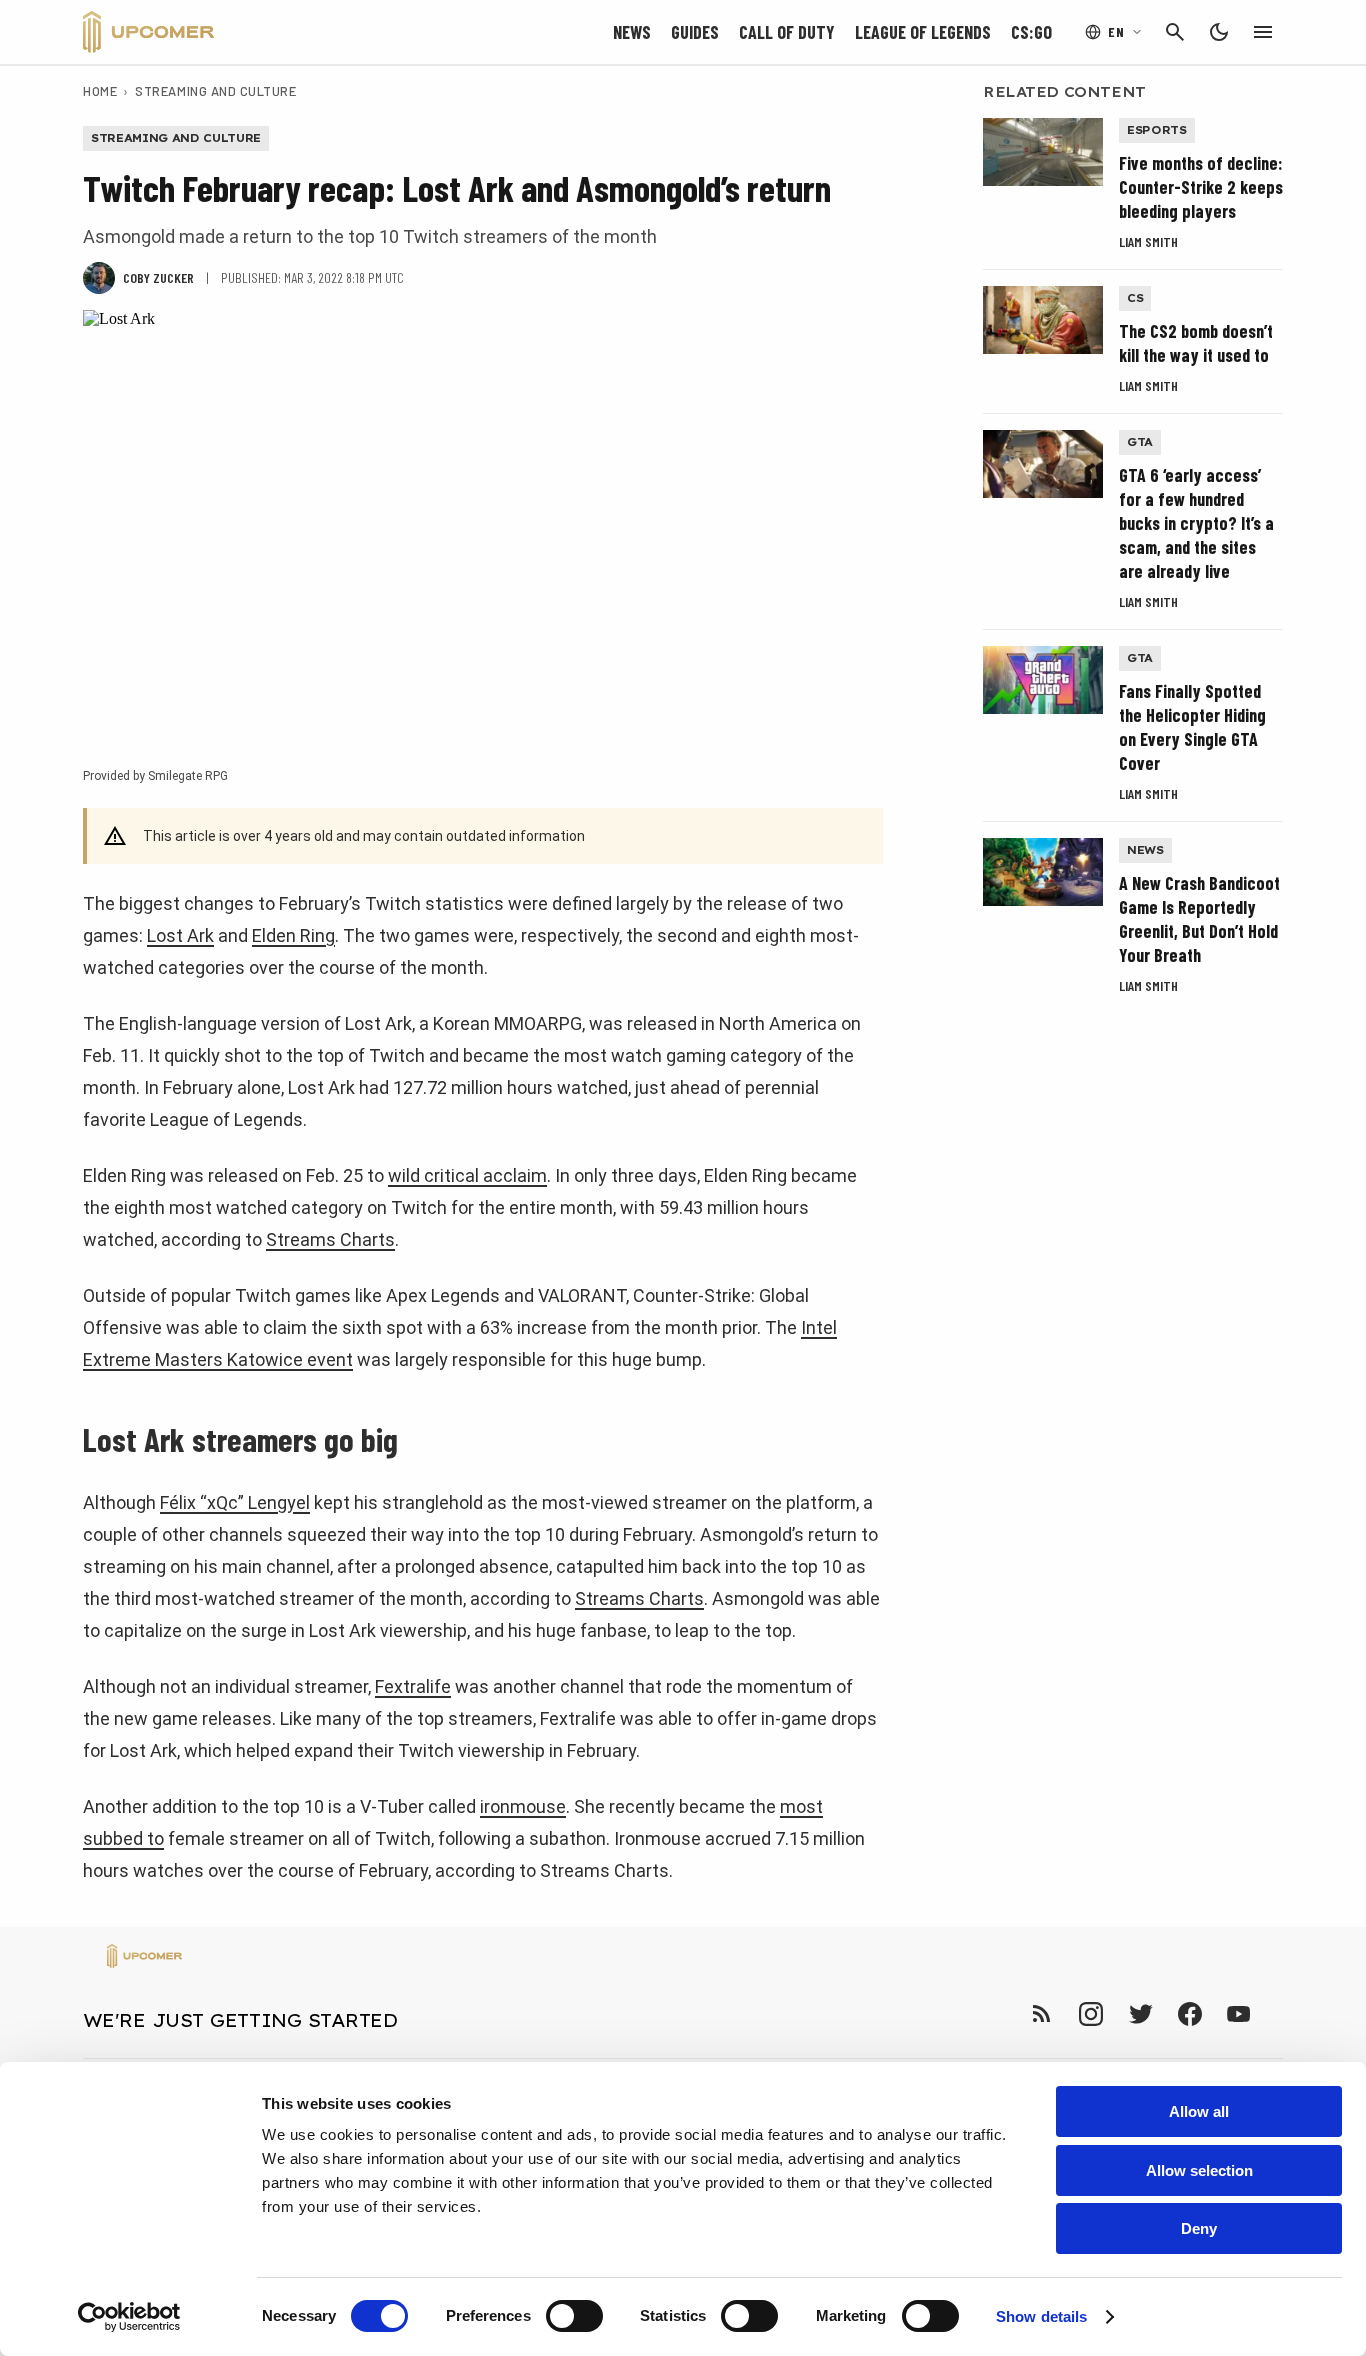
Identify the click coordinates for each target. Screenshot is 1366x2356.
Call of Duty (787, 32)
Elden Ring (293, 935)
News (632, 32)
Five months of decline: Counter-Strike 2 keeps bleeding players (1201, 187)
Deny (1199, 2228)
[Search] (1175, 32)
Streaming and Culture (215, 91)
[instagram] (1090, 2013)
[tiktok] (1275, 2013)
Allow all (1199, 2111)
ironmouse (523, 1806)
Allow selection (1199, 2170)
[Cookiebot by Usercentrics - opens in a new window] (129, 2317)
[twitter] (1140, 2013)
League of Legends (923, 32)
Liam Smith (1148, 241)
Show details (1041, 2316)
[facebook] (1189, 2013)
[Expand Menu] (1263, 32)
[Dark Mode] (1219, 32)
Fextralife (413, 1686)
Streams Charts (330, 1239)
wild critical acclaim (467, 1175)
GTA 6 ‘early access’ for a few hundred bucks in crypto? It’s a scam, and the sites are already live (1196, 523)
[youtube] (1239, 2013)
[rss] (1042, 2013)
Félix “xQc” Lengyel (235, 1502)
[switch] (574, 2316)
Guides (695, 32)
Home (100, 91)
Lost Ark (180, 935)
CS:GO (1031, 32)
